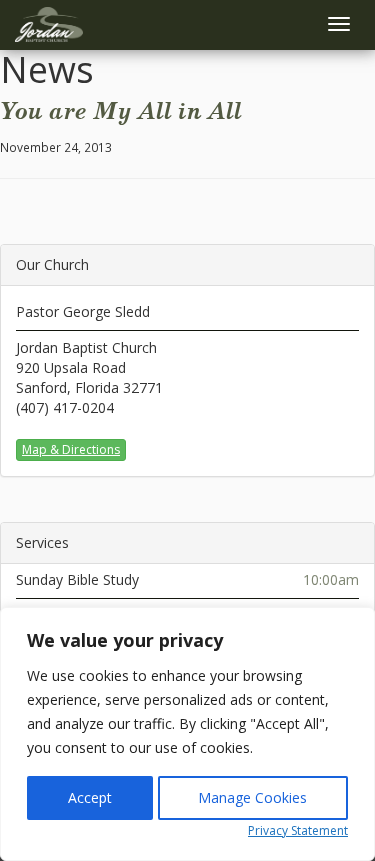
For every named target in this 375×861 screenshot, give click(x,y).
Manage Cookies (252, 797)
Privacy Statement (298, 830)
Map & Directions (71, 449)
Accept (90, 797)
